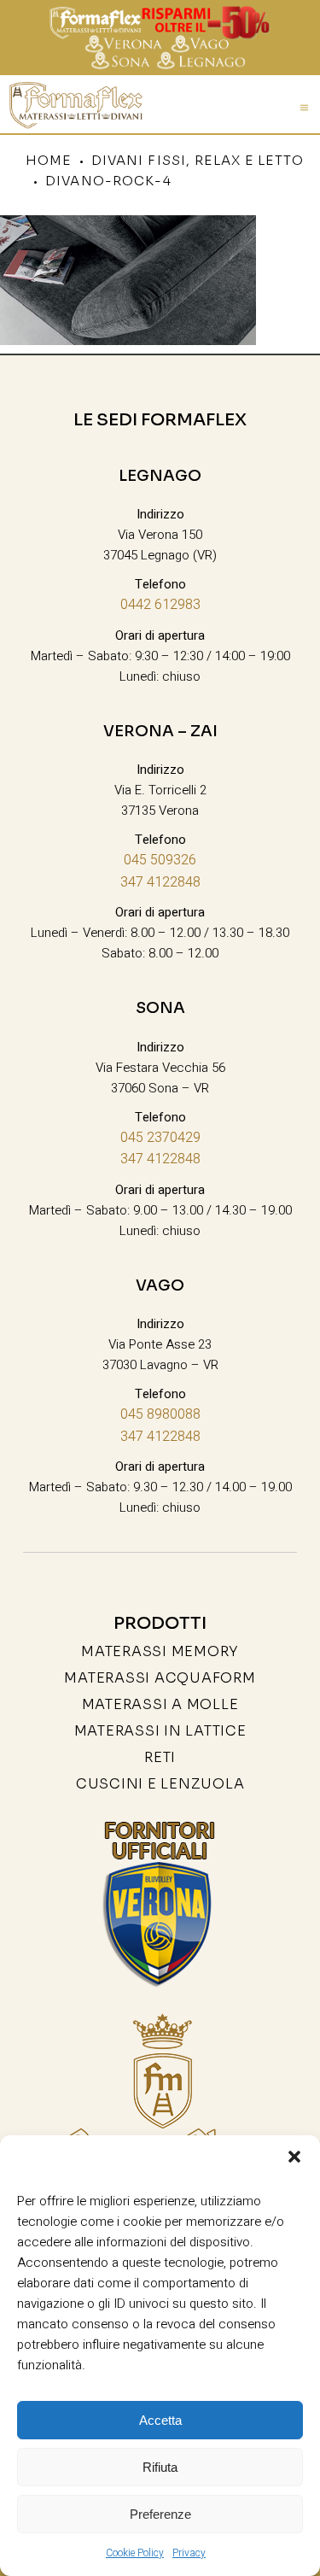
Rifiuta (160, 2467)
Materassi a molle (160, 1704)
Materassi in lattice (160, 1731)
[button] (294, 2157)
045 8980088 (160, 1414)
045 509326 (160, 860)
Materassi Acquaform (160, 1678)
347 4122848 (160, 882)
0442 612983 (160, 605)
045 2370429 (160, 1138)
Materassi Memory (160, 1651)
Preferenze (160, 2514)
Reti (160, 1757)
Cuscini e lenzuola (160, 1784)
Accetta (160, 2420)
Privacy (189, 2553)
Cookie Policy (135, 2553)
